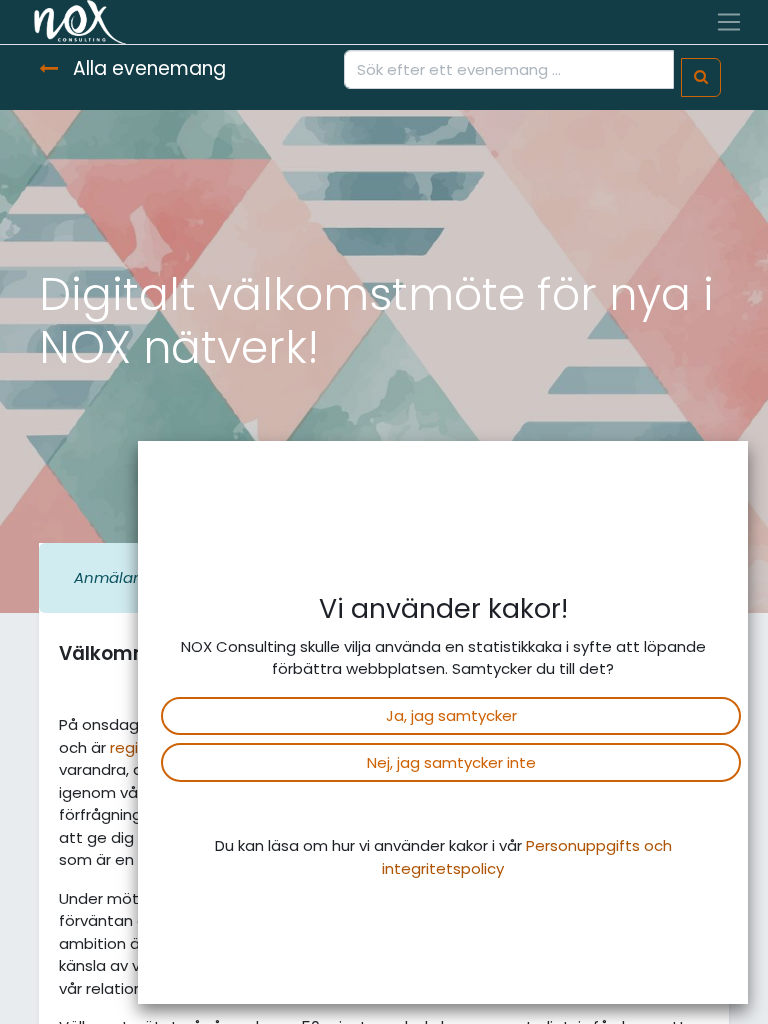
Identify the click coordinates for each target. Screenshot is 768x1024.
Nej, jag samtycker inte (451, 762)
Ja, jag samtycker (451, 715)
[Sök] (701, 77)
